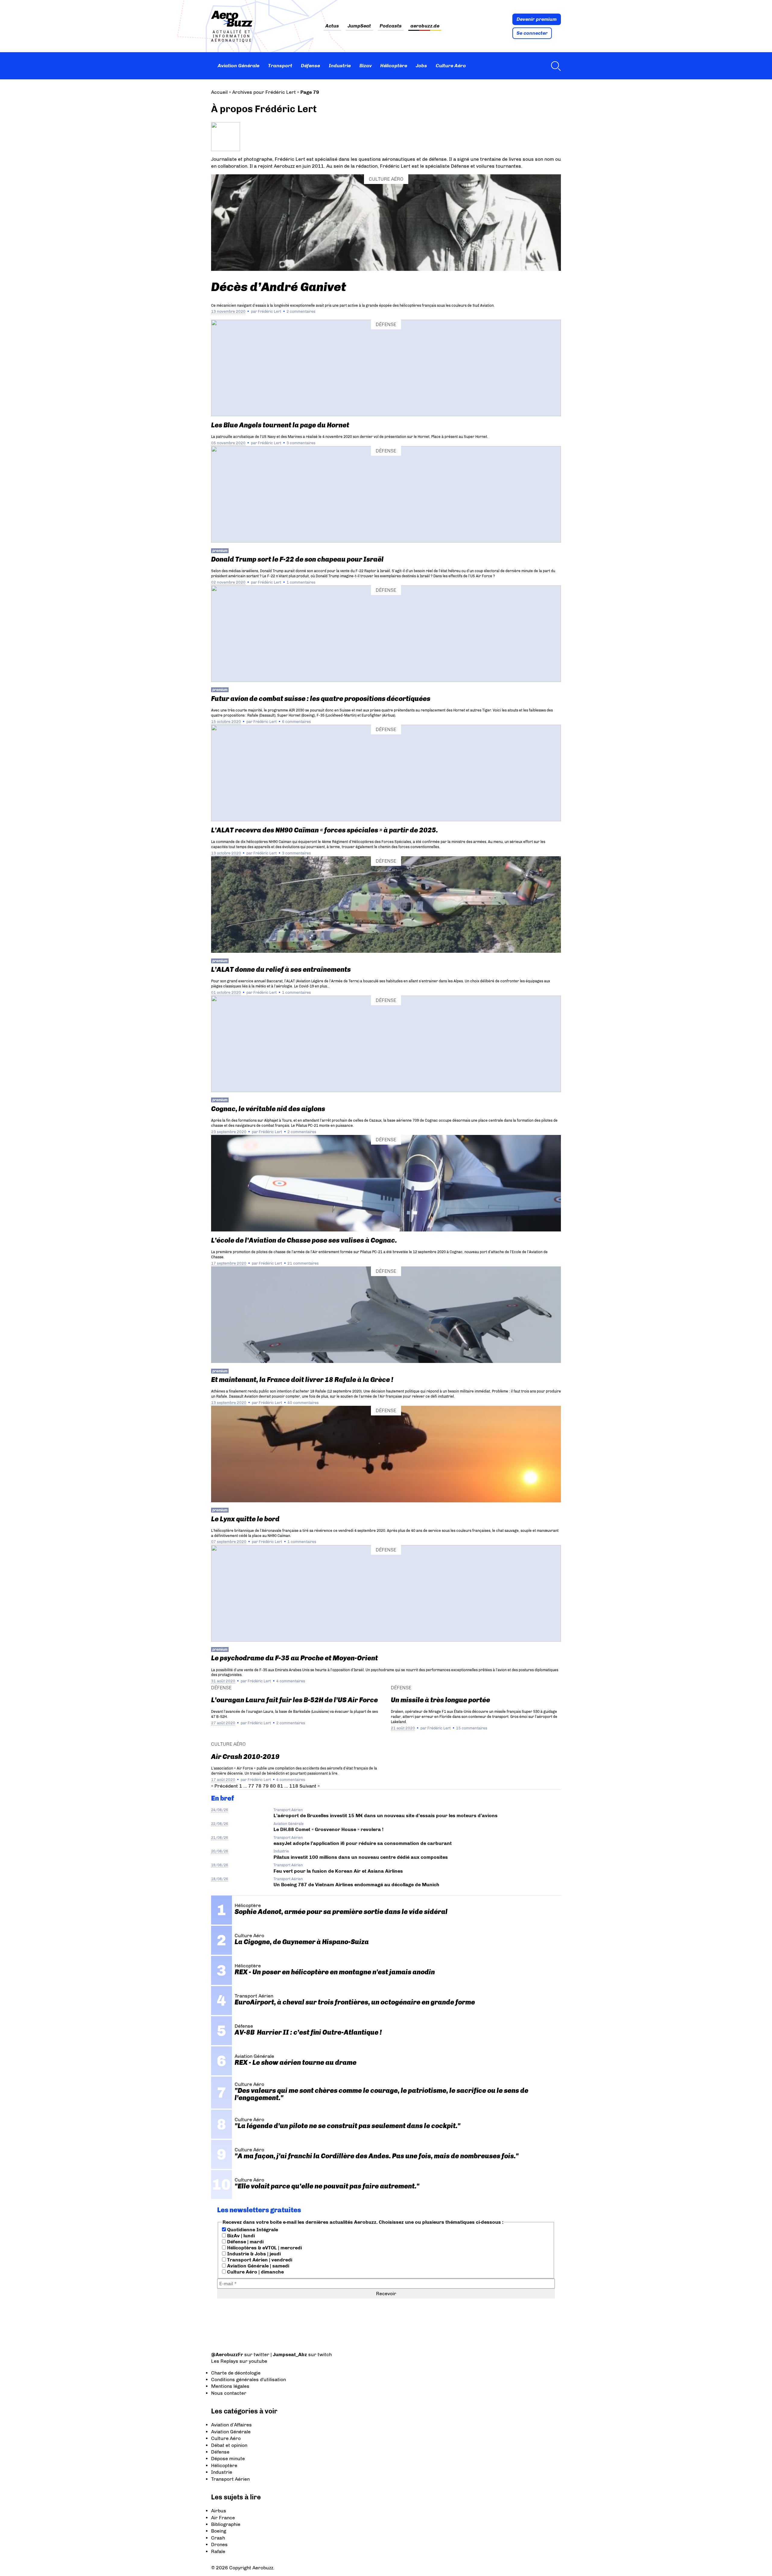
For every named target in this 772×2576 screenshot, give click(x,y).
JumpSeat (359, 26)
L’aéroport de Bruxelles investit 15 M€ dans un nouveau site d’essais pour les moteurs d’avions (386, 1816)
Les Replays (225, 2361)
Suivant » (310, 1786)
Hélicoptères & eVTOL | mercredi (264, 2248)
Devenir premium (537, 19)
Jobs (421, 66)
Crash (218, 2538)
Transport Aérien (288, 1810)
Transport (280, 66)
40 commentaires (303, 1403)
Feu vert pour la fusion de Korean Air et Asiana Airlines (338, 1871)
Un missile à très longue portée (440, 1700)
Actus (332, 26)
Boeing (219, 2531)
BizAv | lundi (240, 2236)
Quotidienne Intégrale (252, 2230)
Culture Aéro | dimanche (255, 2272)
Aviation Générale (239, 66)
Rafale (218, 2551)
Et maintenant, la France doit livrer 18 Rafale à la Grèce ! (302, 1380)
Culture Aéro (451, 66)
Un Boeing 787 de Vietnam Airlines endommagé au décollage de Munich (356, 1885)
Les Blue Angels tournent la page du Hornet (280, 425)
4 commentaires (291, 1681)
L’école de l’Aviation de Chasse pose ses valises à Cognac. (304, 1240)
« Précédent (225, 1786)
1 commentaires (301, 582)
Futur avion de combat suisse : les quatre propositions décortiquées (321, 699)
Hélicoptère (394, 66)
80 (273, 1786)
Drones (219, 2544)
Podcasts (391, 26)
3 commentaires (301, 443)
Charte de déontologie (236, 2373)
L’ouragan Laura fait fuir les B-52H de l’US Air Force (294, 1700)
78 (258, 1786)
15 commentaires (472, 1728)
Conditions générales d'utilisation (248, 2380)
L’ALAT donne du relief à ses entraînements (281, 970)
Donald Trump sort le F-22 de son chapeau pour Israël (297, 559)
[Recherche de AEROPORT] (554, 66)
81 (280, 1786)
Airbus (219, 2511)
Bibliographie (226, 2524)
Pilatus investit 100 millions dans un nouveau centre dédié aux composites (361, 1857)
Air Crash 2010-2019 (245, 1757)
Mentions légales (230, 2386)
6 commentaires (296, 722)
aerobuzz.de (425, 26)
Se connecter (532, 33)
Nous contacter (229, 2393)
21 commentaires (303, 1263)
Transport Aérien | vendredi (259, 2260)
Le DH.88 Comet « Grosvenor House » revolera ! (329, 1829)
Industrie (340, 66)
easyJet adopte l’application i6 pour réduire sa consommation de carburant (363, 1843)
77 (251, 1786)
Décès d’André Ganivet (279, 287)
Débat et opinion (229, 2445)
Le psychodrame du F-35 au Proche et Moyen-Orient (294, 1658)
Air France (223, 2518)
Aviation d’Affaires (231, 2425)
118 (294, 1786)
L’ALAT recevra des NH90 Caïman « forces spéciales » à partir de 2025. (324, 830)
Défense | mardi (245, 2242)
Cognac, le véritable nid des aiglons (268, 1109)
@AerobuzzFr (227, 2354)
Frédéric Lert (269, 311)
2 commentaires (301, 311)
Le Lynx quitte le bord (245, 1519)
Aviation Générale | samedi (258, 2266)
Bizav (366, 66)
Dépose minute (228, 2459)
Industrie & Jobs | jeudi (253, 2254)
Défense (310, 66)
